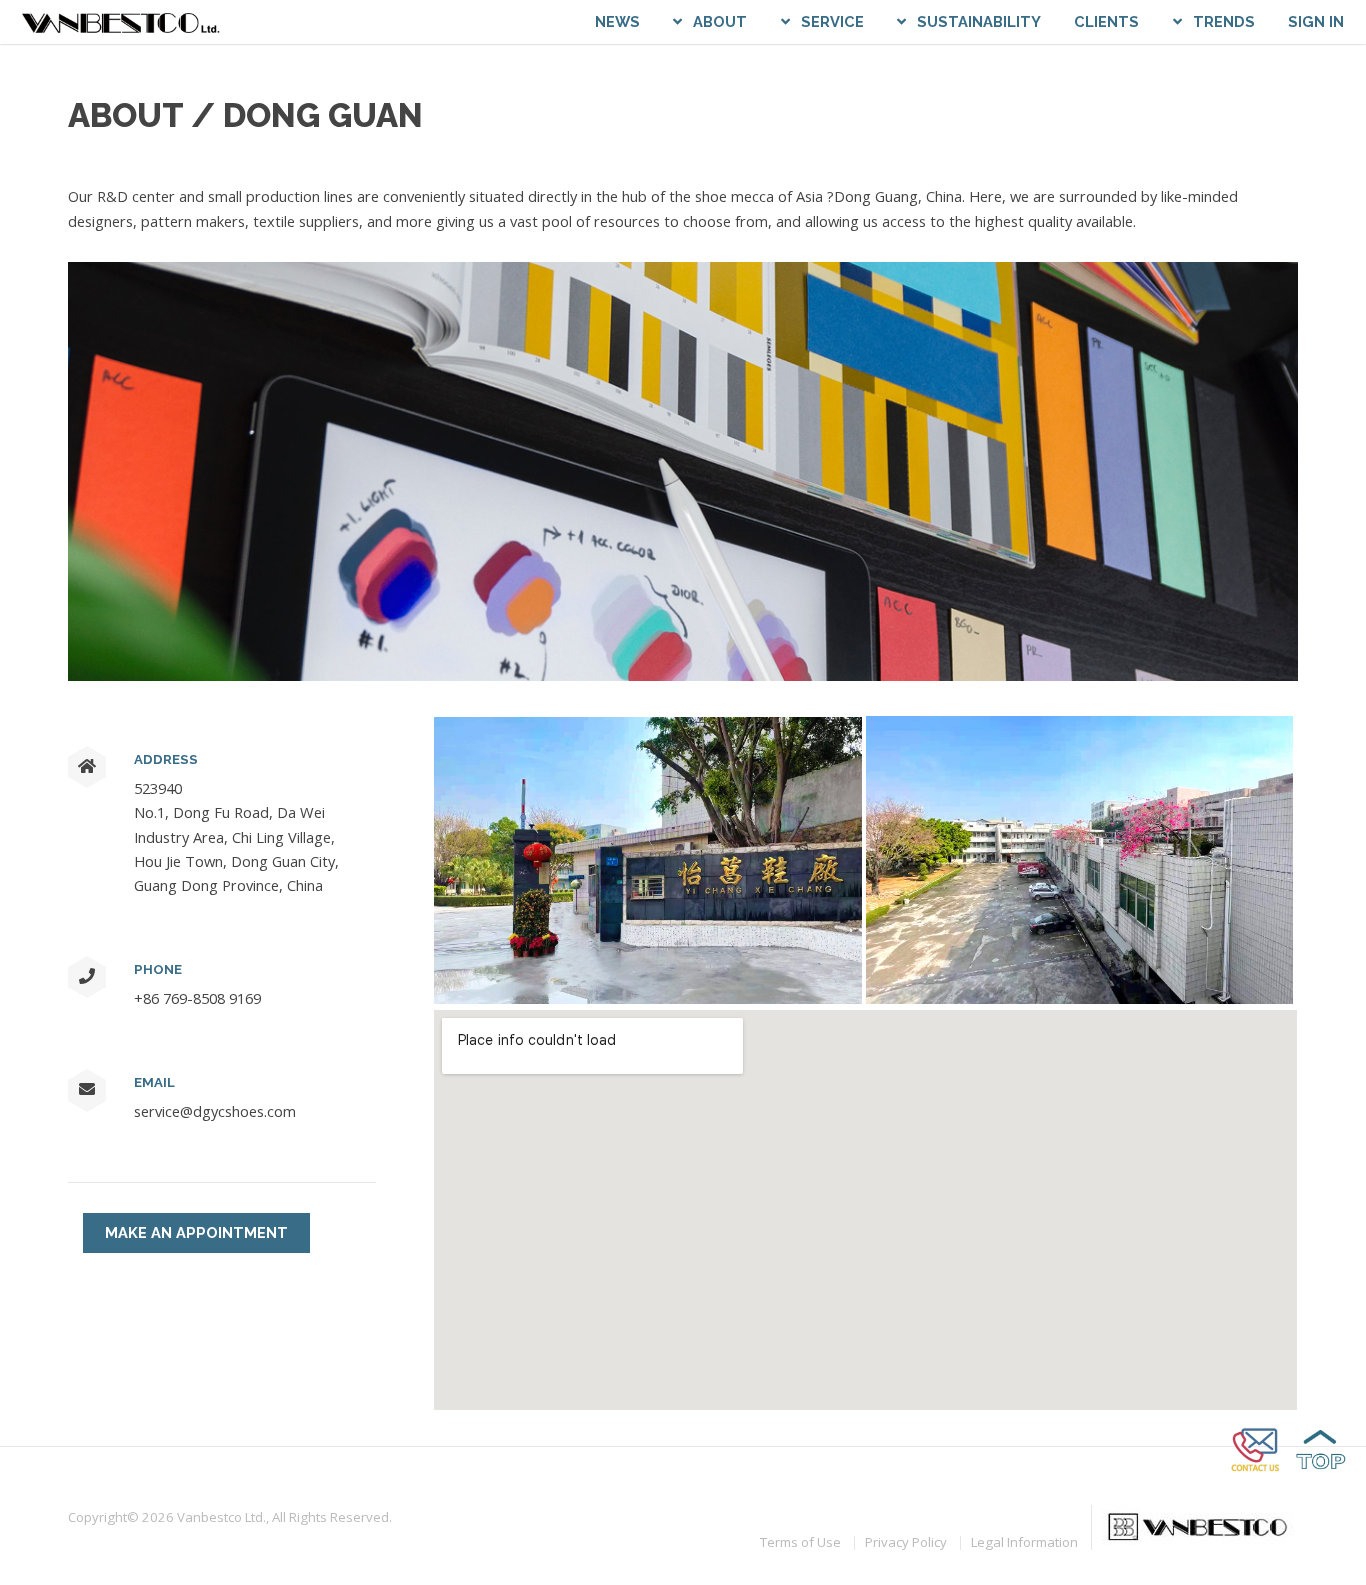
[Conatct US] (1257, 1471)
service (832, 21)
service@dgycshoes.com (215, 1111)
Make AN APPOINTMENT (196, 1232)
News (617, 21)
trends (1224, 21)
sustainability (979, 21)
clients (1106, 21)
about (720, 21)
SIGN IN (1316, 21)
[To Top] (1321, 1471)
